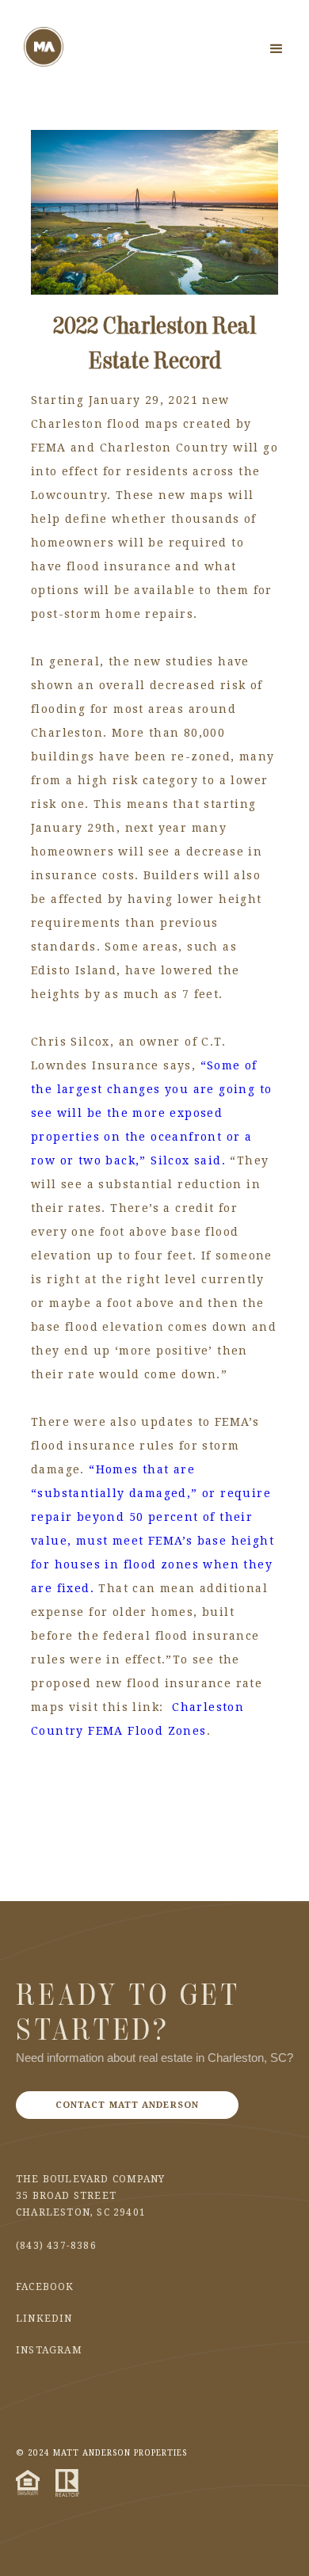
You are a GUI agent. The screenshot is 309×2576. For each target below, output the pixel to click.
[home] (44, 47)
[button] (277, 49)
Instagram (49, 2350)
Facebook (45, 2287)
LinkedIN (44, 2319)
